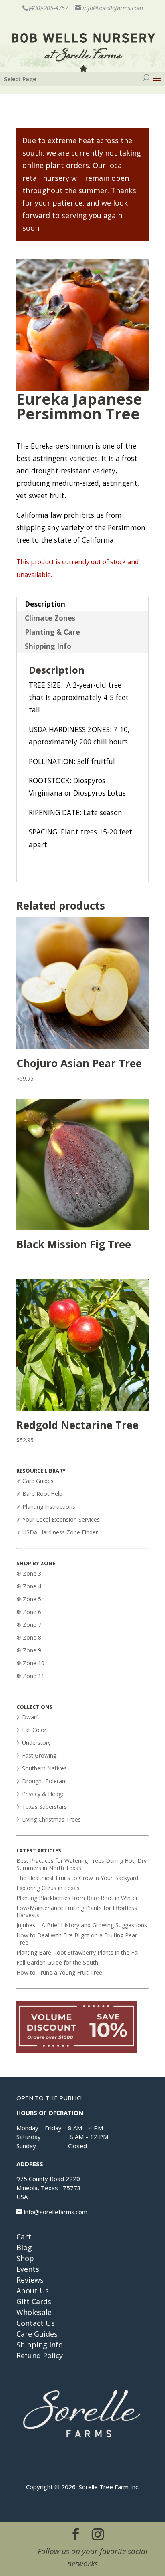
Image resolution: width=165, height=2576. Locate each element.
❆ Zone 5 (29, 1599)
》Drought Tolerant (42, 1781)
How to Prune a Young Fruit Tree (59, 1972)
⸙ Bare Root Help (40, 1494)
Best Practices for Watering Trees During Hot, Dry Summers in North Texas (81, 1864)
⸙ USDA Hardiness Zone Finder (57, 1532)
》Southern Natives (42, 1768)
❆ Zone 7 (29, 1625)
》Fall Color (31, 1730)
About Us (33, 2291)
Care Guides (37, 2334)
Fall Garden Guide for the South (57, 1962)
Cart (24, 2237)
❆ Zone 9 (29, 1650)
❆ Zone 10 (30, 1663)
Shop (25, 2258)
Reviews (30, 2280)
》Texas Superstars (42, 1807)
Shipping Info (40, 2345)
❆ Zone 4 (29, 1586)
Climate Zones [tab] (50, 618)
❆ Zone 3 (29, 1573)
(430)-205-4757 (48, 8)
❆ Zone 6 (29, 1612)
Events (28, 2269)
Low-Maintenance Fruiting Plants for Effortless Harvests (77, 1911)
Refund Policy (40, 2355)
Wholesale (34, 2312)
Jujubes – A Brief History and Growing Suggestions (82, 1925)
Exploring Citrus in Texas (48, 1888)
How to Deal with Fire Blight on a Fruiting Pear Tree (77, 1939)
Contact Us (36, 2323)
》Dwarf (27, 1717)
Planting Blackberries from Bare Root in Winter (77, 1898)
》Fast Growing (36, 1755)
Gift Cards (34, 2301)
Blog (24, 2247)
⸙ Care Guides (35, 1481)
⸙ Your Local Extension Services (58, 1519)
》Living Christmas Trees (49, 1819)
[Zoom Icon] (82, 325)
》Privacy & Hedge (41, 1794)
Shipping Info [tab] (48, 646)
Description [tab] (45, 604)
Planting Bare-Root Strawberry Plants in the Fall (78, 1952)
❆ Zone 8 (29, 1637)
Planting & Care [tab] (52, 632)
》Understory (34, 1743)
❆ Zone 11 (30, 1676)
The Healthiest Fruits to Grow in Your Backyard (77, 1878)
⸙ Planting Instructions (46, 1507)
